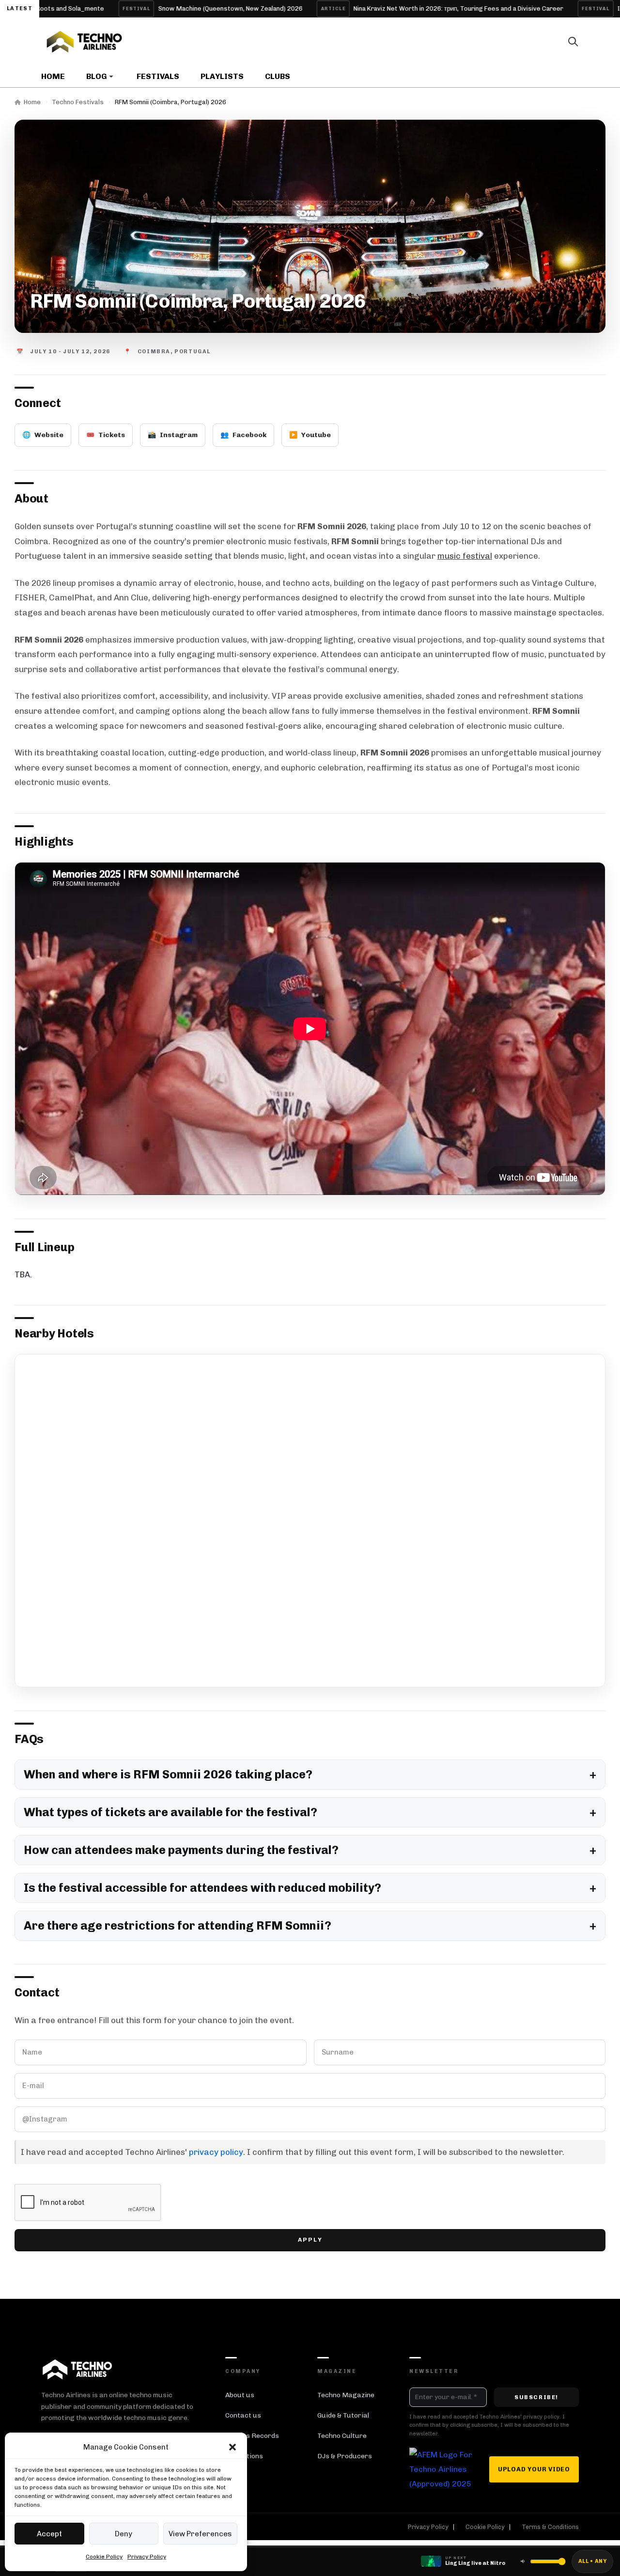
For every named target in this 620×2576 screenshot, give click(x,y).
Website (43, 435)
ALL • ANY (592, 2561)
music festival (465, 556)
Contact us (243, 2415)
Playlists (222, 76)
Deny (124, 2534)
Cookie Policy (104, 2557)
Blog (97, 76)
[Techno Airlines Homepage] (77, 2369)
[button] (232, 2447)
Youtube (310, 435)
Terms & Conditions (550, 2527)
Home (53, 76)
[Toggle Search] (573, 42)
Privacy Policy (147, 2557)
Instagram (173, 435)
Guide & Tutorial (343, 2415)
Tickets (106, 435)
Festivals (158, 76)
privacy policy (216, 2152)
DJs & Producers (345, 2456)
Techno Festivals (78, 102)
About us (240, 2395)
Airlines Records (252, 2436)
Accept (49, 2534)
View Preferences (200, 2534)
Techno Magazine (346, 2395)
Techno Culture (342, 2436)
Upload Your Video (534, 2469)
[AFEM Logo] (441, 2469)
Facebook (243, 435)
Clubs (278, 76)
